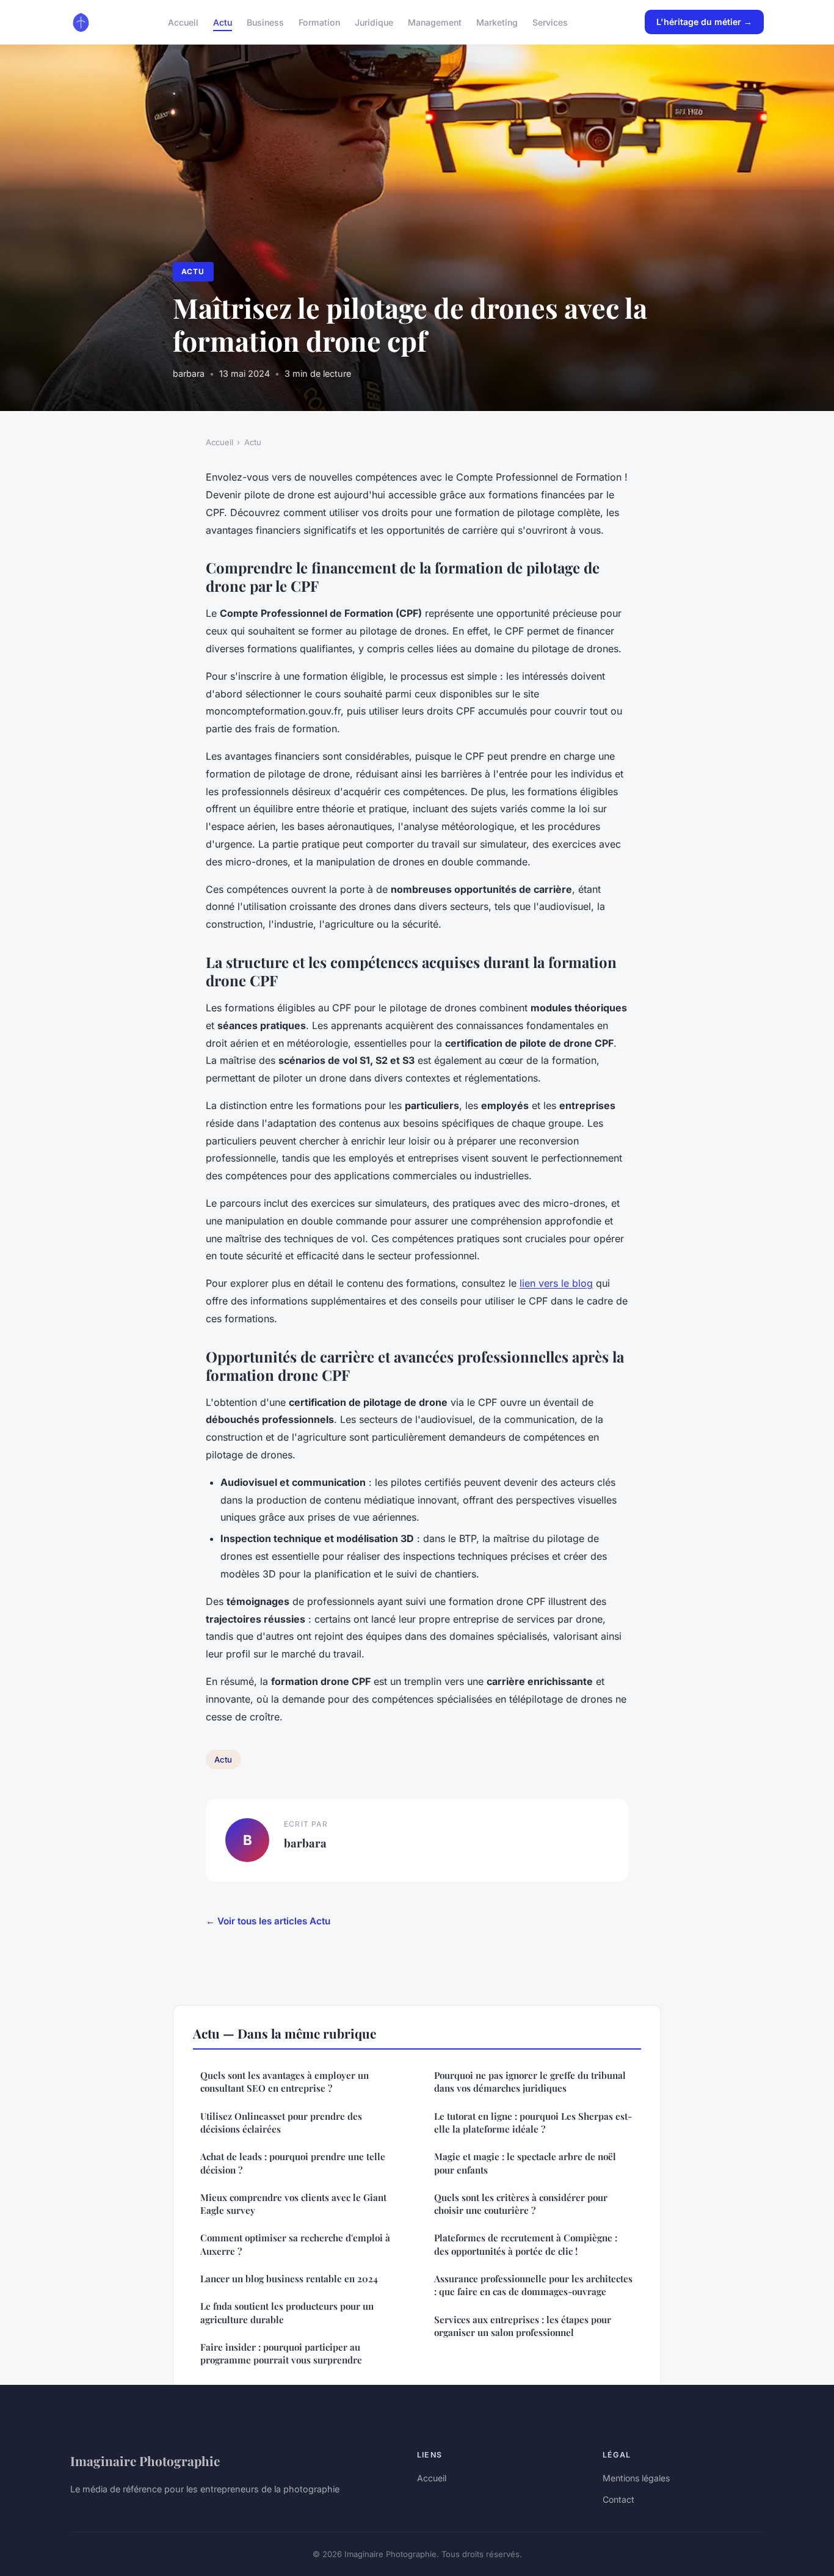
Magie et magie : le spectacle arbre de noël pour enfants (525, 2163)
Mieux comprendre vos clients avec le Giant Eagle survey (293, 2204)
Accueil (183, 22)
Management (435, 22)
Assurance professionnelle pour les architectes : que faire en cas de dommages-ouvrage (533, 2285)
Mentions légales (636, 2478)
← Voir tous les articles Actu (268, 1921)
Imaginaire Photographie (145, 2461)
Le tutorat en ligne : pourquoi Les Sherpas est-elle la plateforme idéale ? (533, 2123)
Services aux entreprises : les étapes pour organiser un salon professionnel (523, 2326)
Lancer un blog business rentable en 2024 (289, 2279)
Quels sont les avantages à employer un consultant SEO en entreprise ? (285, 2082)
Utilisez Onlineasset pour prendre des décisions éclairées (281, 2123)
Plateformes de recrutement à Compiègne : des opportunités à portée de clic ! (526, 2244)
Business (265, 22)
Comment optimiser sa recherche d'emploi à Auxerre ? (295, 2244)
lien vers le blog (556, 1283)
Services (550, 22)
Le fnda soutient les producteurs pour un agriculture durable (287, 2312)
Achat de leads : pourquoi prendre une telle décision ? (293, 2163)
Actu (223, 22)
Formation (319, 22)
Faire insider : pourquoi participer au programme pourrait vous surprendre (281, 2353)
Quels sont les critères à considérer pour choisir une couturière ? (521, 2204)
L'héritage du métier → (704, 22)
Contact (618, 2499)
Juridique (374, 22)
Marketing (497, 22)
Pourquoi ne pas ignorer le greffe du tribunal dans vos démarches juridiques (530, 2082)
